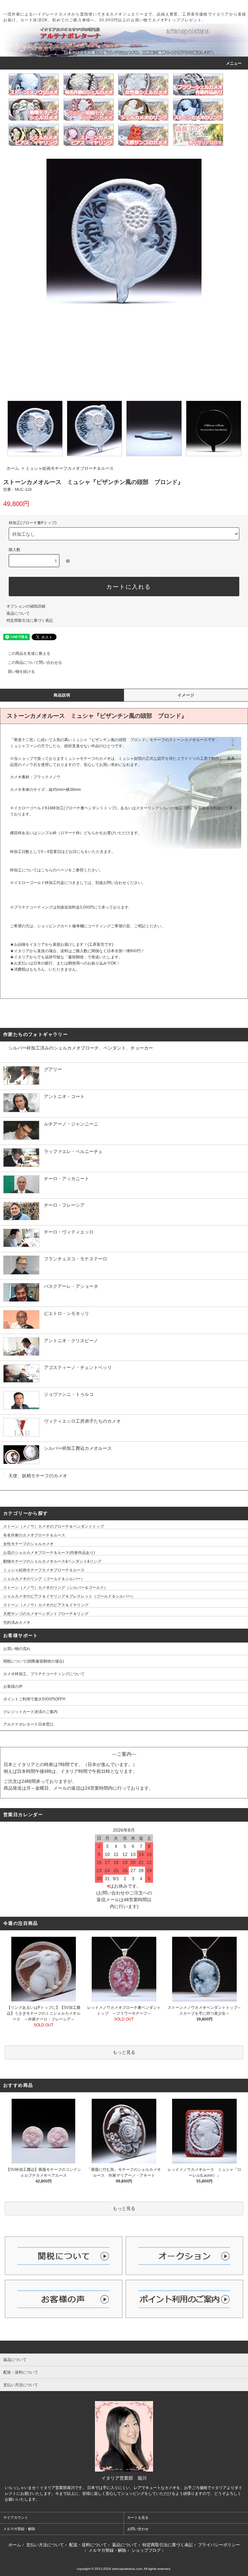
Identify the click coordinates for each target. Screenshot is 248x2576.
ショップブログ (146, 2550)
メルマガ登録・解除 (19, 2529)
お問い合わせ (138, 2529)
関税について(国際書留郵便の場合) (34, 1661)
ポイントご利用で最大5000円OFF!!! (34, 1699)
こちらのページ (55, 870)
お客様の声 (13, 1687)
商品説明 (62, 695)
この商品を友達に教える (29, 653)
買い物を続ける (21, 672)
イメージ (186, 695)
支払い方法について (45, 2545)
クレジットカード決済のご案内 (30, 1712)
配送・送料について (88, 2545)
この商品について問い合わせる (35, 663)
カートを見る (138, 2517)
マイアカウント (16, 2517)
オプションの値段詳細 (26, 606)
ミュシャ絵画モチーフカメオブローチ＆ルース (70, 468)
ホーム (13, 468)
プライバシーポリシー (219, 2545)
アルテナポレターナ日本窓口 (28, 1724)
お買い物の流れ (19, 1649)
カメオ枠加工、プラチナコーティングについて (44, 1674)
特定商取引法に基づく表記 (30, 620)
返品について (18, 613)
